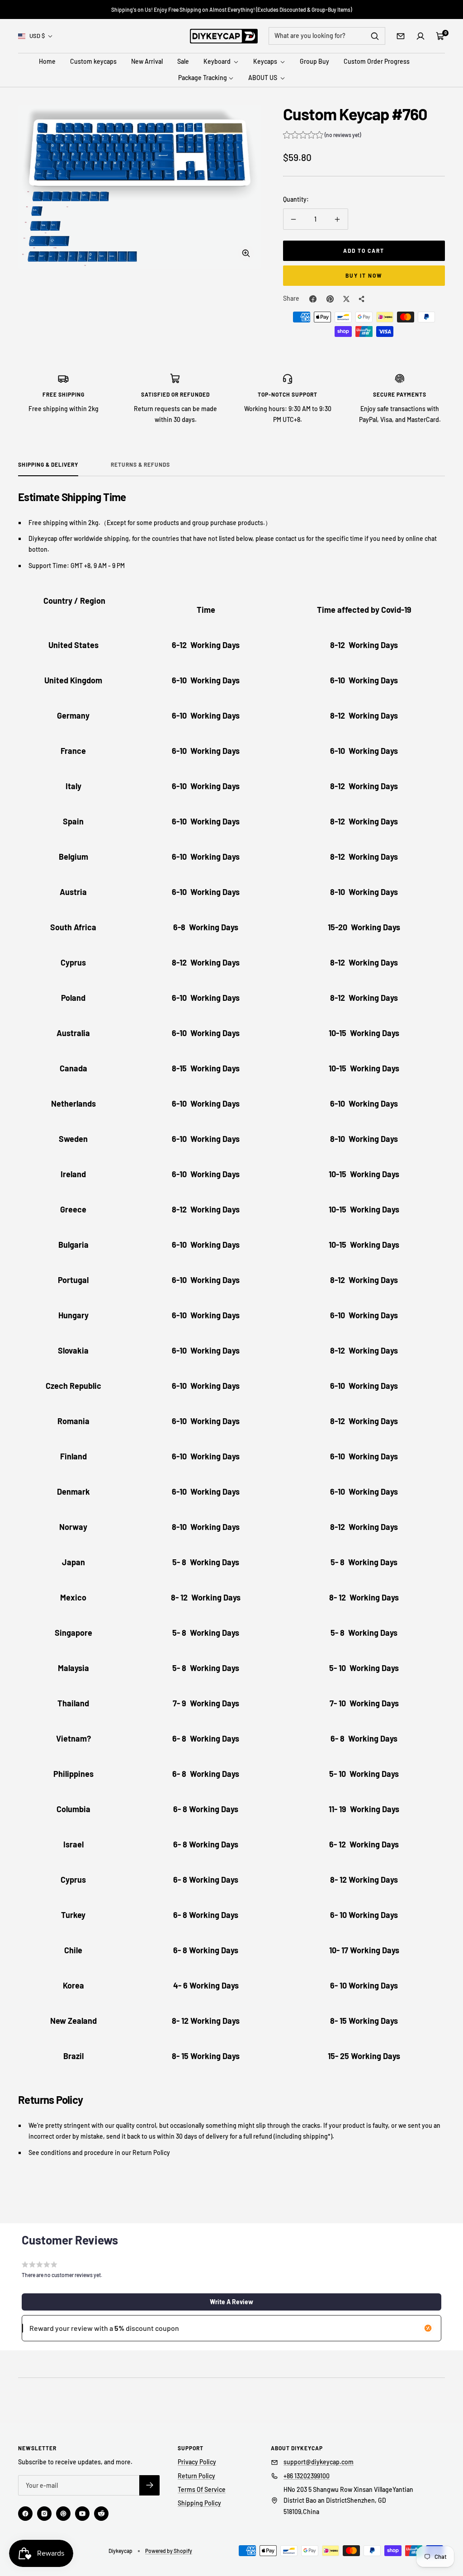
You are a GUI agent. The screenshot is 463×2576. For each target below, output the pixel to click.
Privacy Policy (197, 2462)
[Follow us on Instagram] (44, 2514)
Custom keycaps (93, 61)
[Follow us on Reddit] (101, 2514)
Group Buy (314, 61)
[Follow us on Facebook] (25, 2514)
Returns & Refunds (140, 464)
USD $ (37, 36)
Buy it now (364, 275)
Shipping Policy (199, 2503)
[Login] (420, 36)
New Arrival (147, 61)
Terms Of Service (202, 2489)
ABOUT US (263, 78)
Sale (183, 61)
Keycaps (266, 61)
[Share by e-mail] (362, 299)
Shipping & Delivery (48, 464)
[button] (322, 136)
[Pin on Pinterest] (330, 299)
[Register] (149, 2485)
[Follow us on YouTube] (82, 2514)
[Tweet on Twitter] (346, 299)
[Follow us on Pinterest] (63, 2514)
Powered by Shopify (169, 2551)
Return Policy (196, 2476)
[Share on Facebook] (313, 299)
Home (47, 61)
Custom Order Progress (377, 61)
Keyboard (218, 61)
